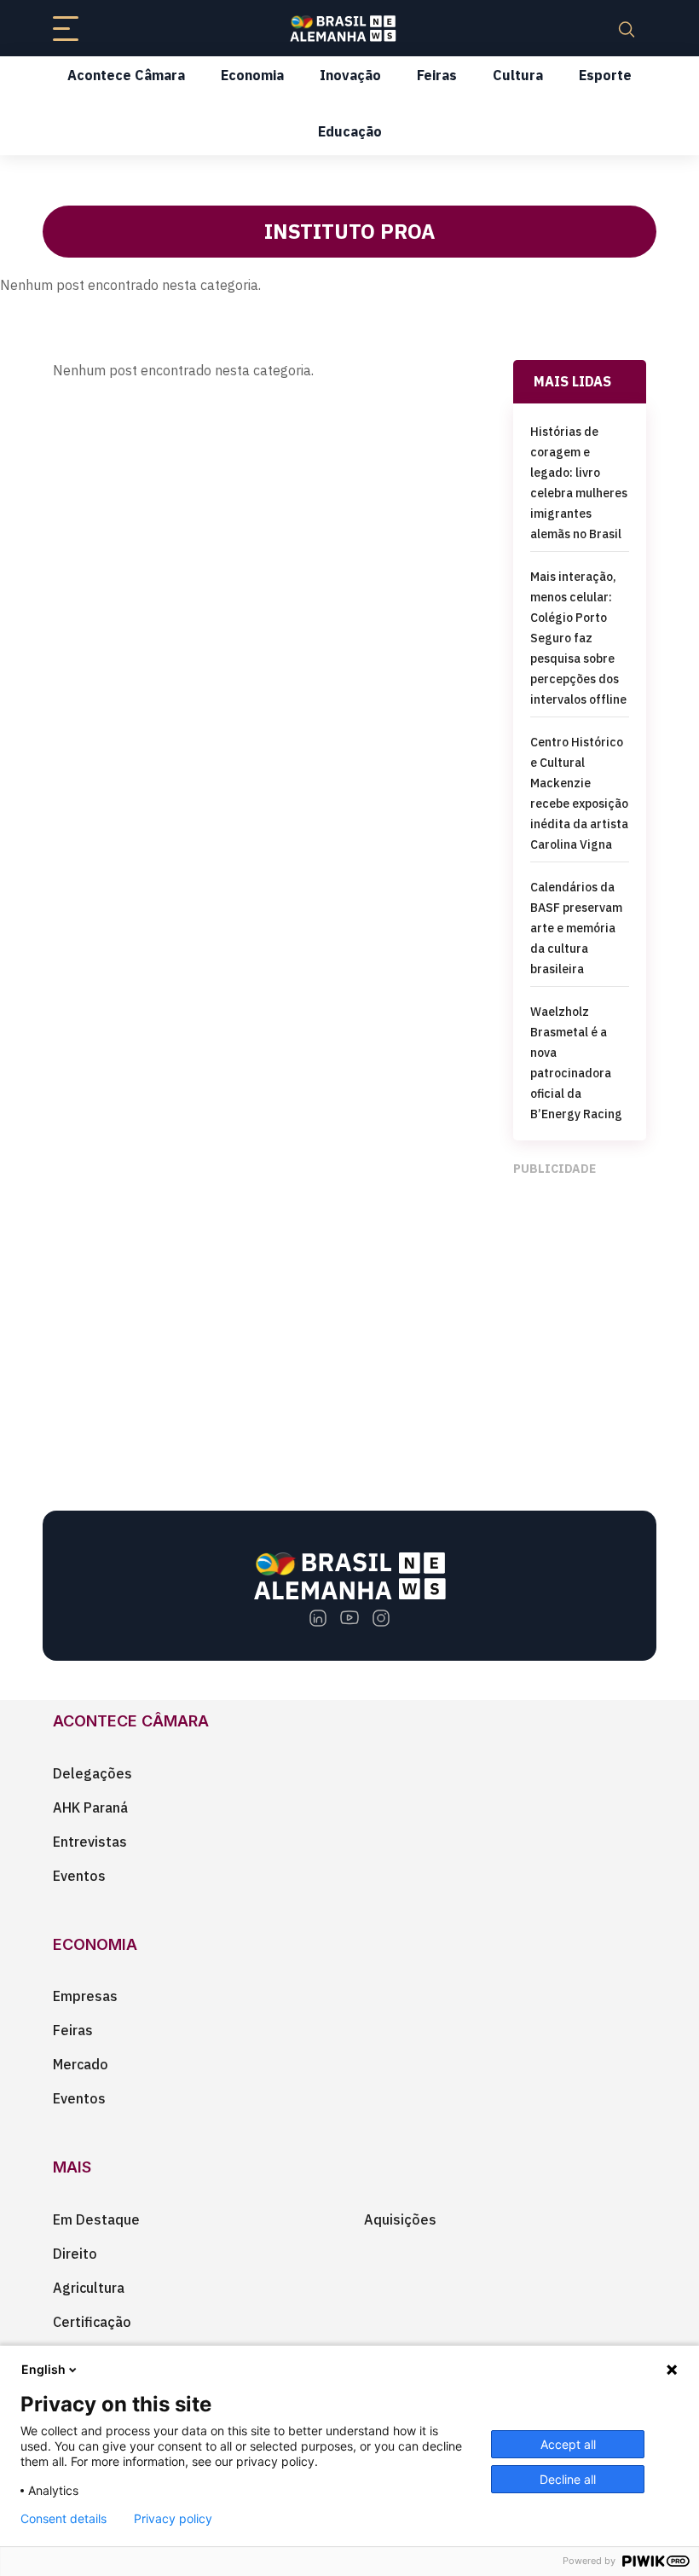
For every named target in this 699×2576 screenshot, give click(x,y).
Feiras (437, 75)
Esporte (605, 75)
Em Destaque (96, 2219)
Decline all (568, 2479)
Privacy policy (173, 2519)
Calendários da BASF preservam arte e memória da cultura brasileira (576, 928)
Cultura (518, 75)
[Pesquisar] (627, 28)
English (43, 2369)
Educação (350, 131)
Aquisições (400, 2219)
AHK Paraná (90, 1807)
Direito (75, 2254)
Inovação (350, 75)
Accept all (568, 2444)
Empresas (85, 1996)
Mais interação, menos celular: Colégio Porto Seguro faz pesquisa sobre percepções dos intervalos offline (578, 638)
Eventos (79, 1876)
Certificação (92, 2322)
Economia (252, 75)
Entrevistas (90, 1842)
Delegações (92, 1773)
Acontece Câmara (126, 75)
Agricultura (89, 2288)
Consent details (64, 2519)
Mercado (81, 2064)
